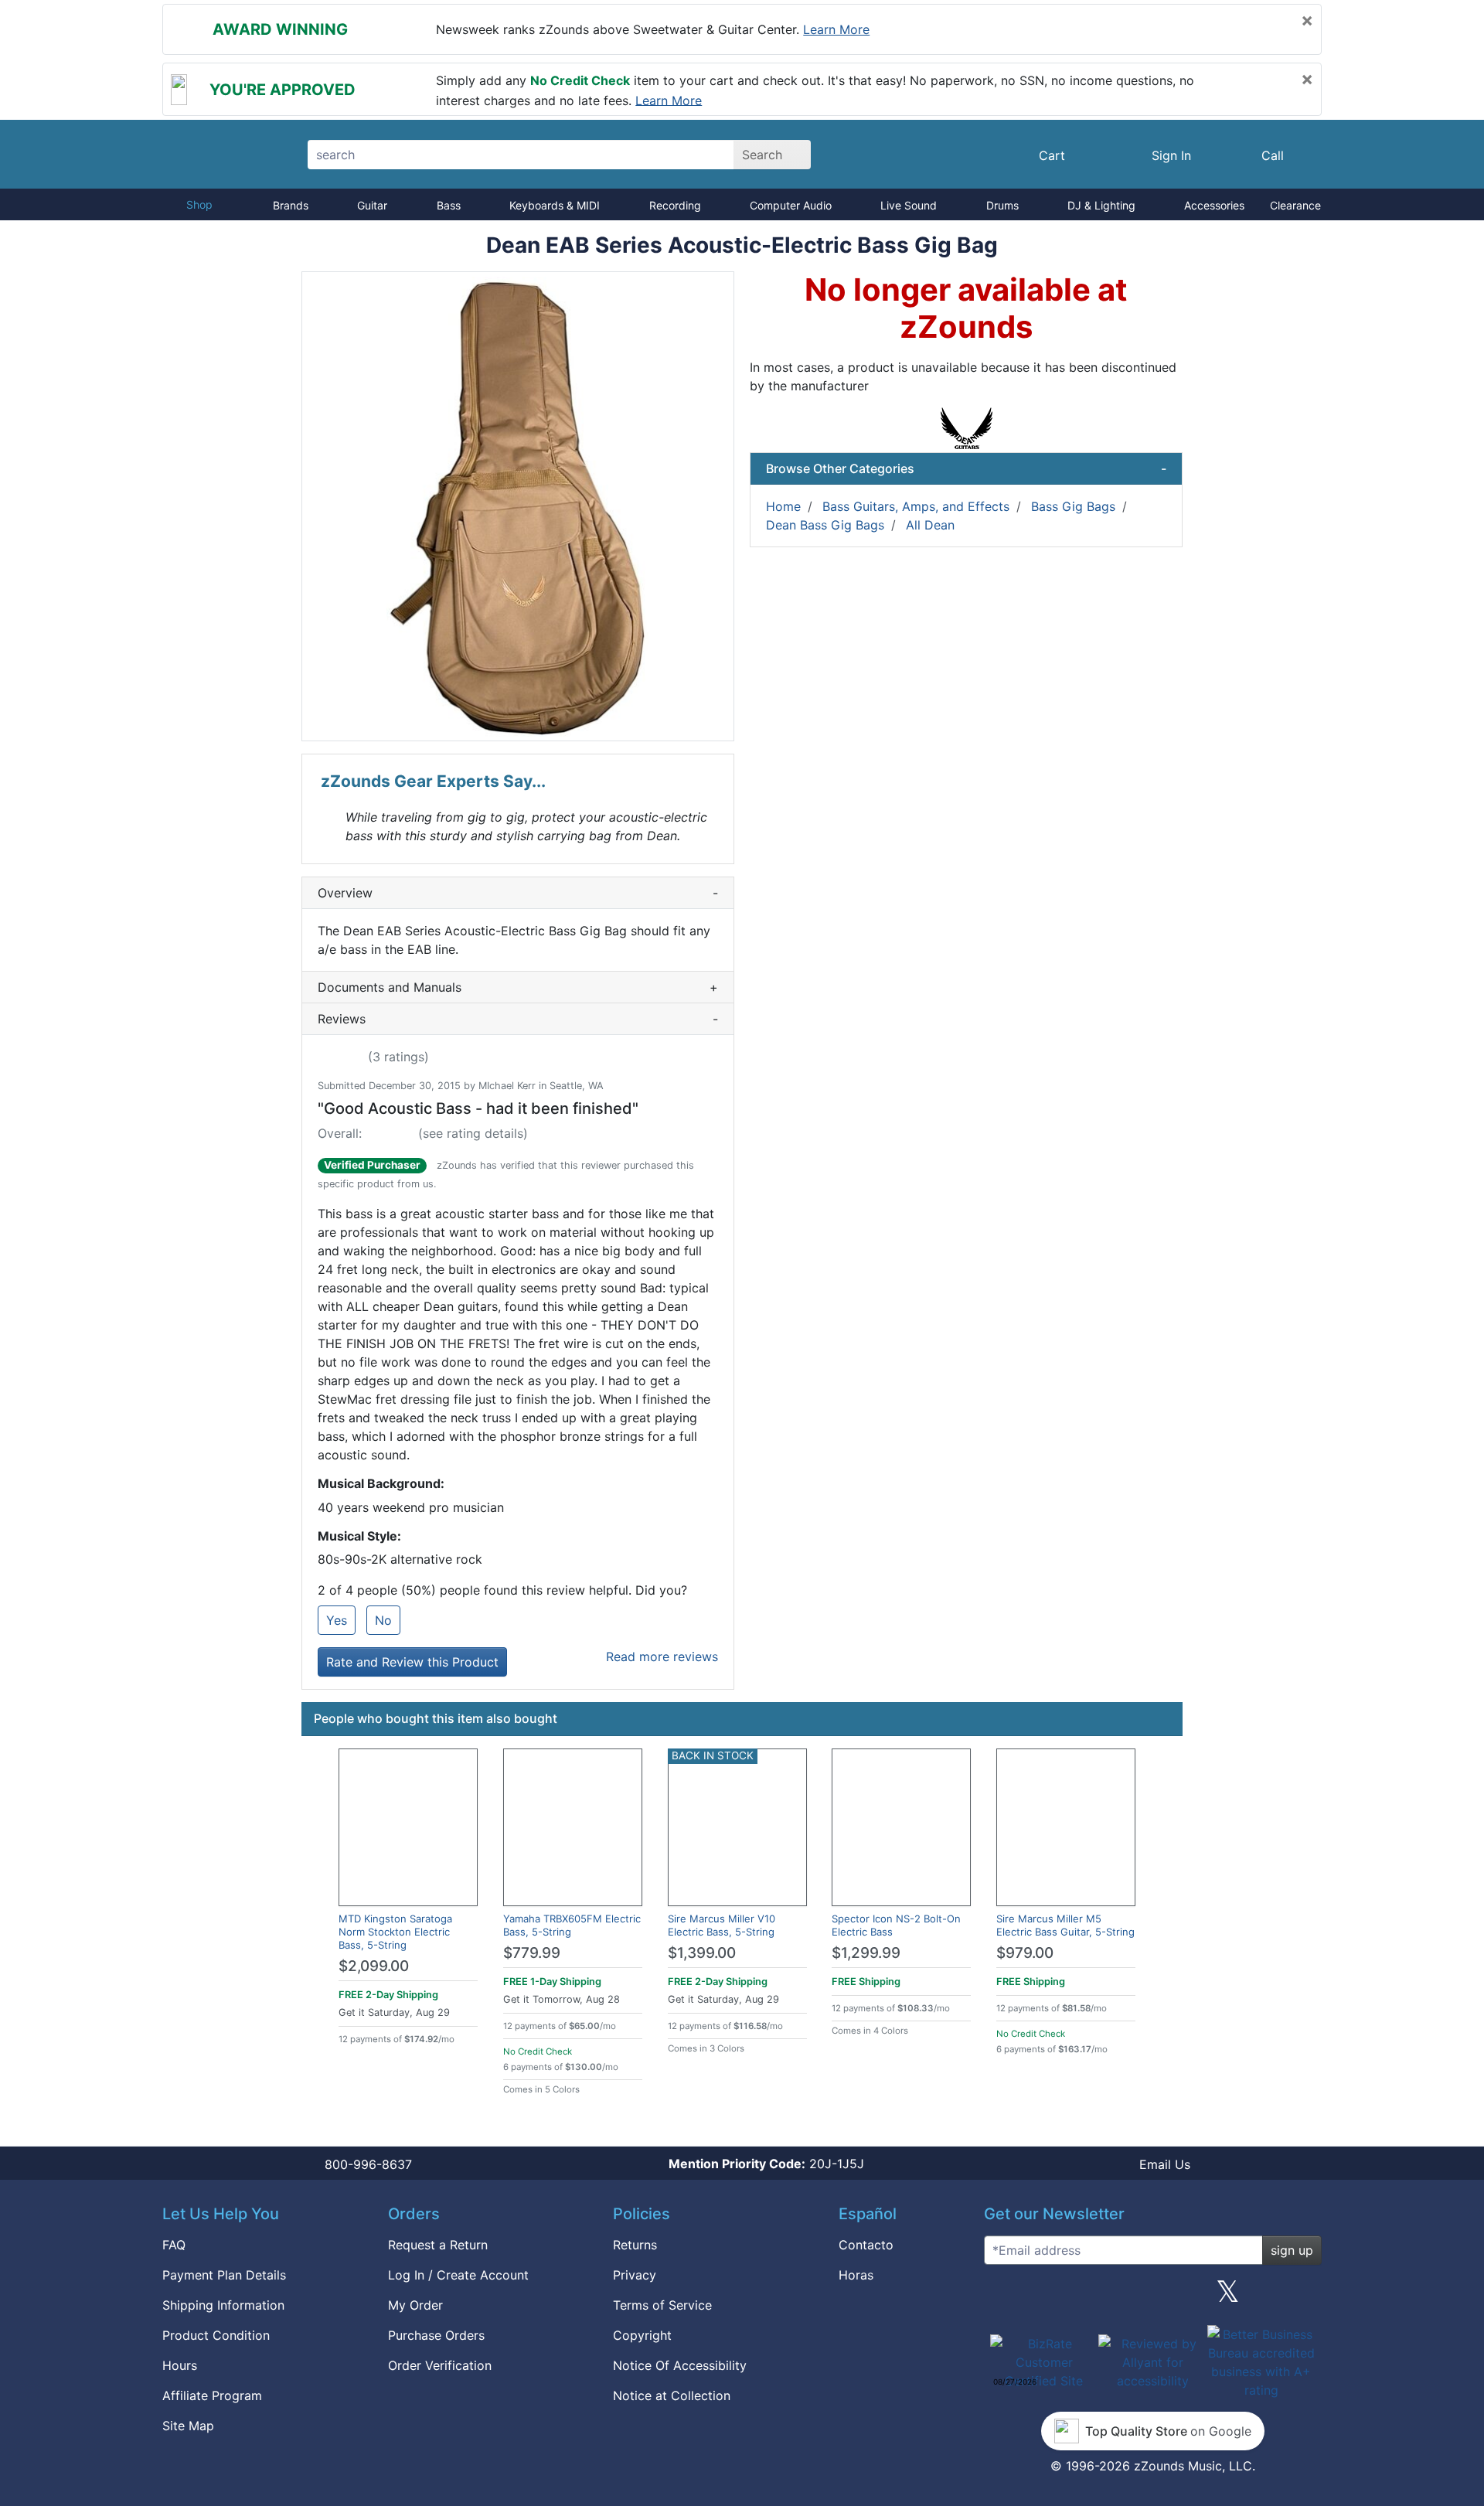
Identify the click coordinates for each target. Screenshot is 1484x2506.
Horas (856, 2275)
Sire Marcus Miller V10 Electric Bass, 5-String (722, 1925)
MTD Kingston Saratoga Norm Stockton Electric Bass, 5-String (395, 1932)
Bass (449, 205)
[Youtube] (1304, 2297)
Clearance (1295, 205)
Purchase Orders (436, 2335)
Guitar (372, 205)
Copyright (642, 2335)
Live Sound (909, 205)
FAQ (174, 2245)
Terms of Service (662, 2305)
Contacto (866, 2245)
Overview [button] (518, 893)
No (383, 1620)
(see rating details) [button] (473, 1133)
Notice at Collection (672, 2395)
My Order (415, 2305)
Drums (1002, 205)
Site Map (188, 2426)
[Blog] (1002, 2297)
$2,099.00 (374, 1966)
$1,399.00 (702, 1953)
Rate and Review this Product (412, 1662)
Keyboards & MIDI (555, 205)
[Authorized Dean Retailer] (967, 427)
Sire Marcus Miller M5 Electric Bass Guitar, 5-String (1065, 1925)
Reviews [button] (518, 1019)
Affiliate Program (212, 2395)
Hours (180, 2365)
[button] (518, 506)
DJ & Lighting (1101, 205)
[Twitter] (1228, 2297)
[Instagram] (1152, 2297)
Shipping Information (223, 2305)
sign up (1292, 2250)
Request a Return (438, 2245)
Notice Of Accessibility (680, 2365)
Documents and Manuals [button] (518, 987)
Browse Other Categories (966, 468)
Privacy (635, 2275)
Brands (291, 205)
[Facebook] (1077, 2297)
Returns (635, 2245)
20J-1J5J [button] (766, 2164)
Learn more (836, 29)
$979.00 (1025, 1953)
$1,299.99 (866, 1953)
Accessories (1214, 205)
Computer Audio (791, 205)
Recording (675, 205)
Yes (337, 1620)
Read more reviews (662, 1656)
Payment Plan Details (224, 2275)
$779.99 (532, 1953)
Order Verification (440, 2365)
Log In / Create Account (458, 2275)
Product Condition (216, 2335)
